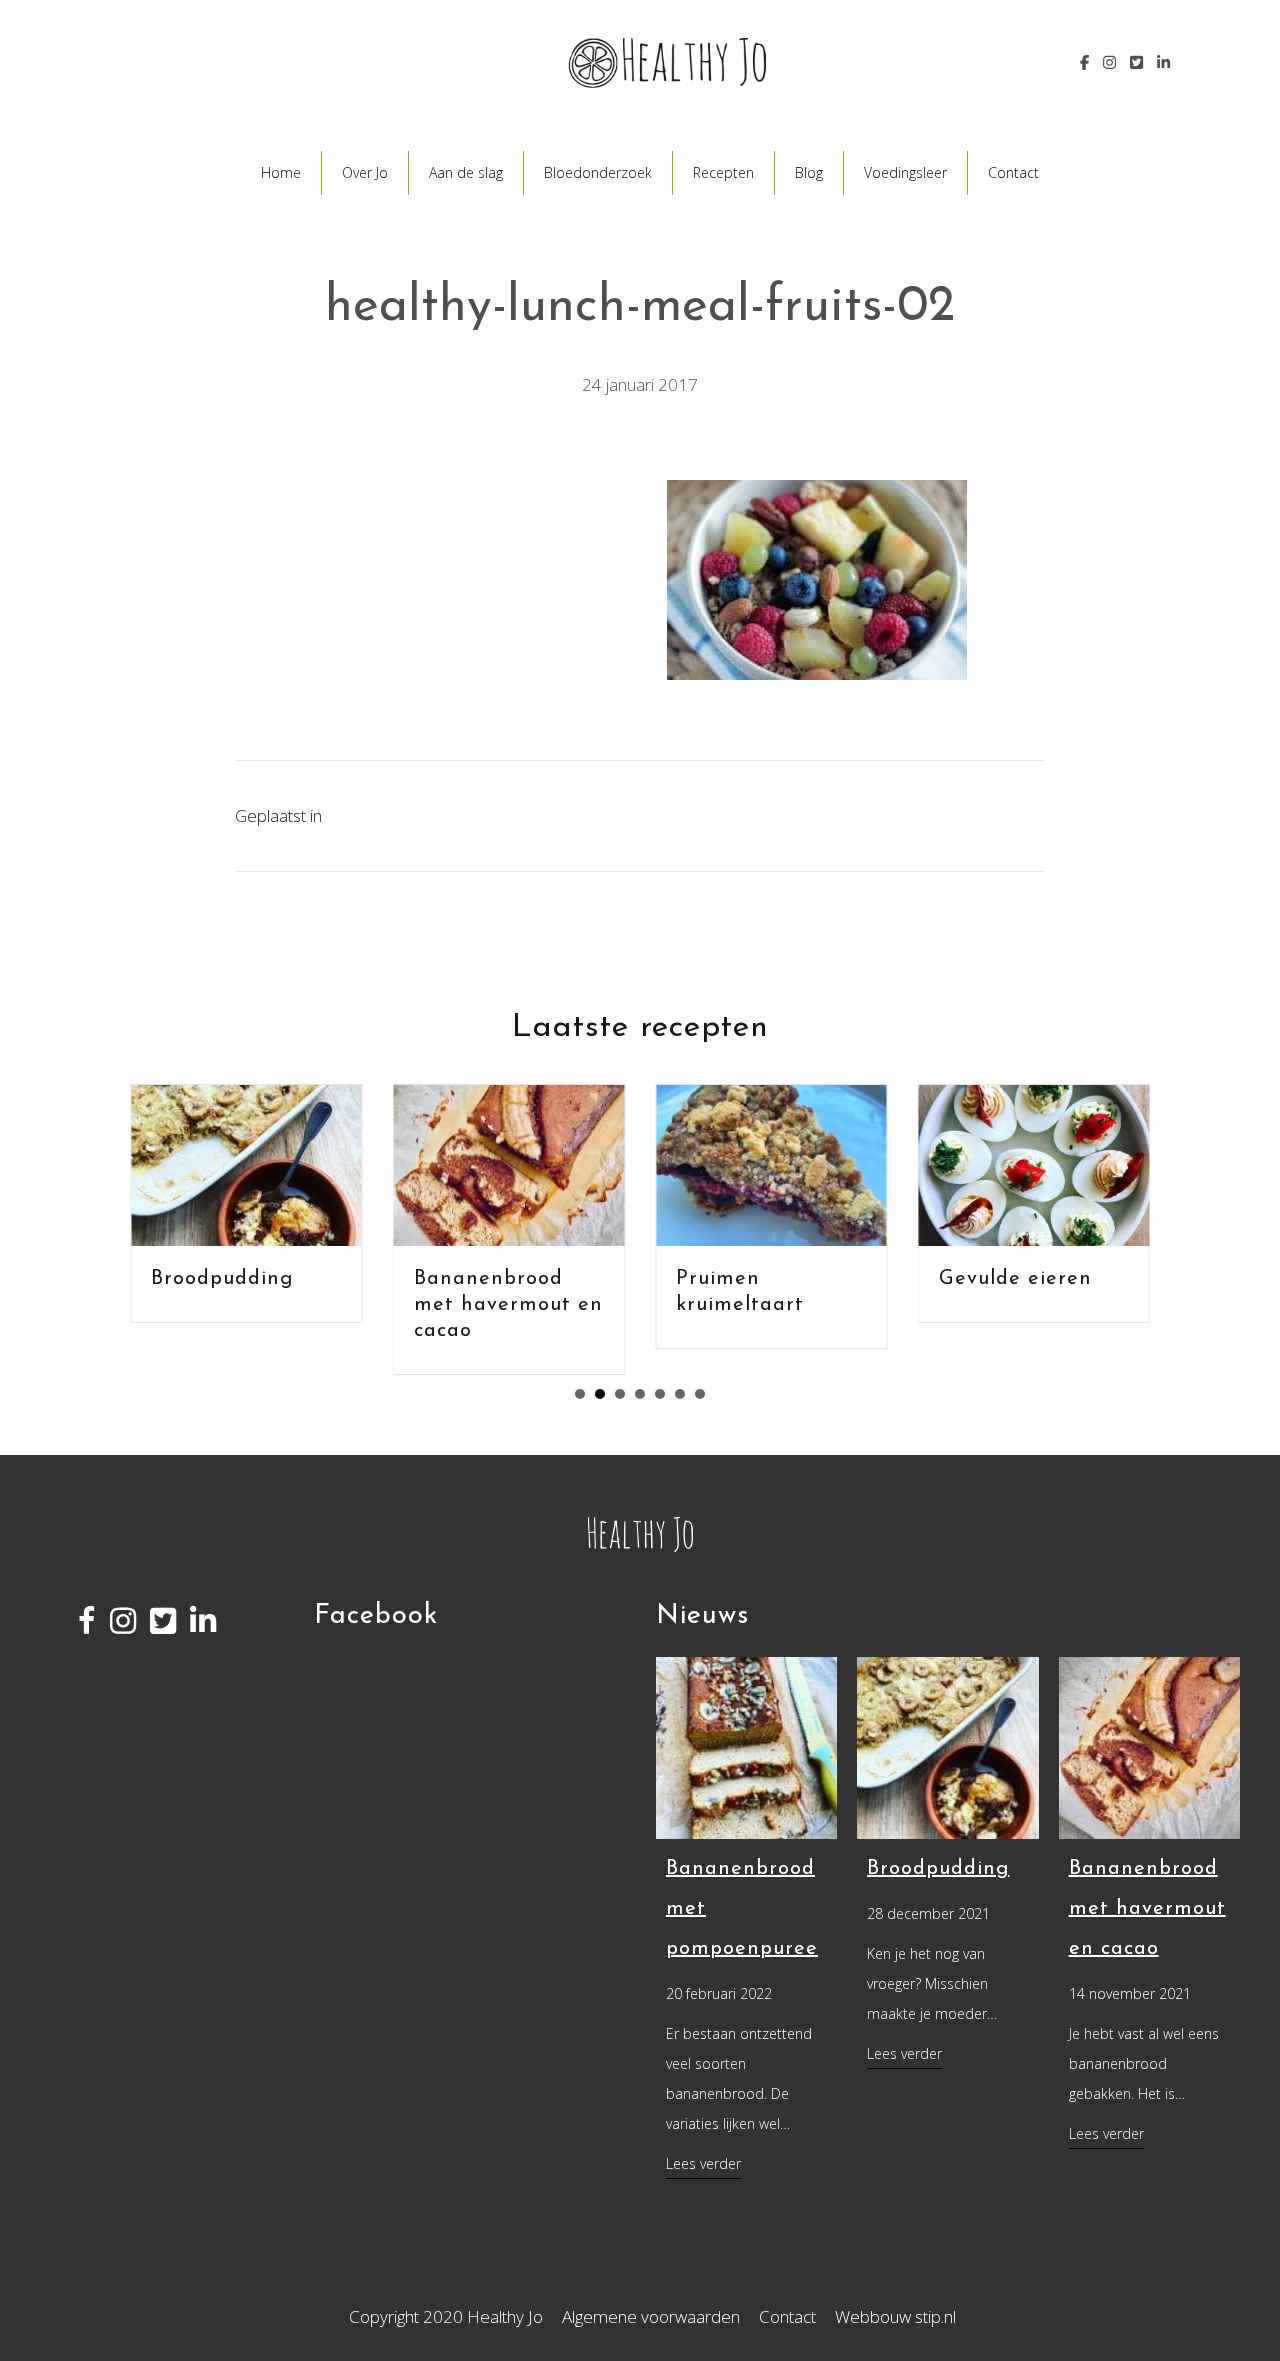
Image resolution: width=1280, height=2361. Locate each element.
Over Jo (365, 172)
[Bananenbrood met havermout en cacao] (1149, 1746)
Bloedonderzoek (598, 172)
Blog (809, 172)
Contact (1013, 172)
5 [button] (660, 1394)
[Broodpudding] (947, 1746)
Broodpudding (164, 1279)
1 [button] (580, 1394)
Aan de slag (466, 172)
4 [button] (640, 1394)
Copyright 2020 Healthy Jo (446, 2316)
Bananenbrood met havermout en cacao (450, 1305)
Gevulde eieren (957, 1279)
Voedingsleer (905, 172)
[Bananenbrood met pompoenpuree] (746, 1746)
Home (281, 172)
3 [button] (620, 1394)
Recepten (723, 172)
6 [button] (680, 1394)
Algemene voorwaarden (651, 2316)
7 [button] (700, 1394)
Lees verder (703, 2163)
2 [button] (600, 1394)
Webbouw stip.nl (895, 2316)
